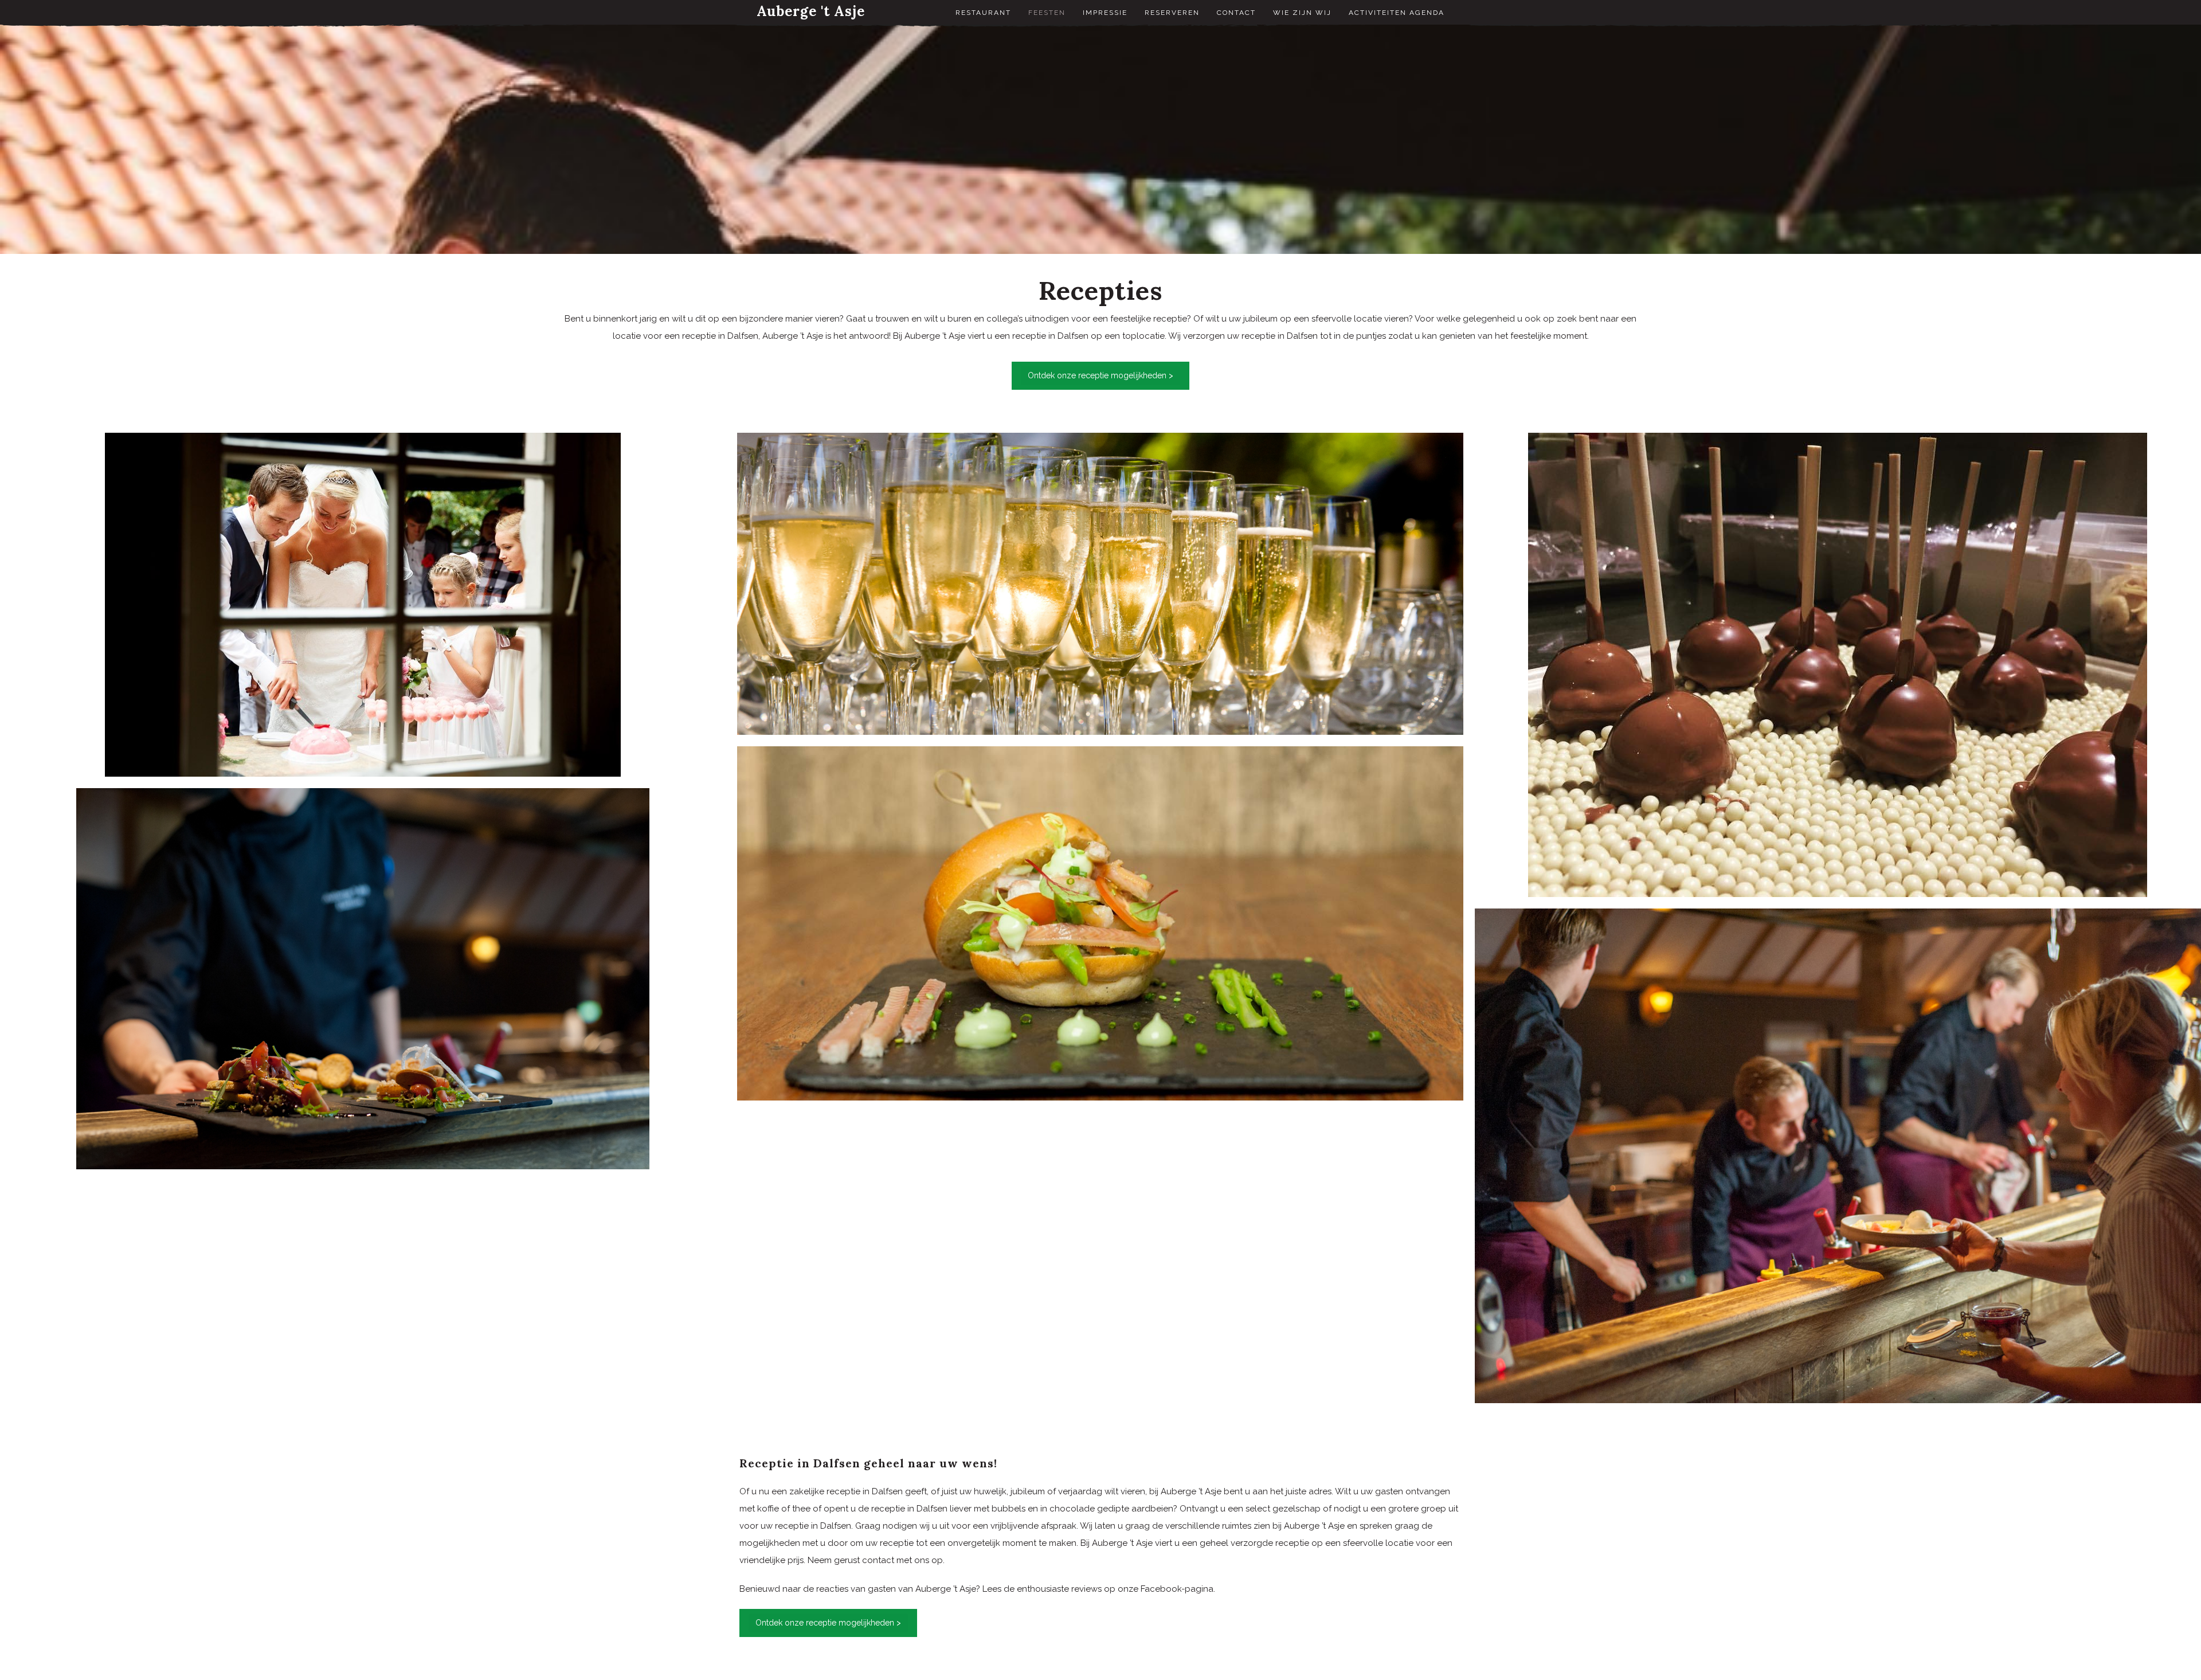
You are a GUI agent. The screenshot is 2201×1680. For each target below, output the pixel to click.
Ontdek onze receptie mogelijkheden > (1100, 375)
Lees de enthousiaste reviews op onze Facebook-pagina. (1099, 1589)
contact (878, 1560)
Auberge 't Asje (811, 11)
